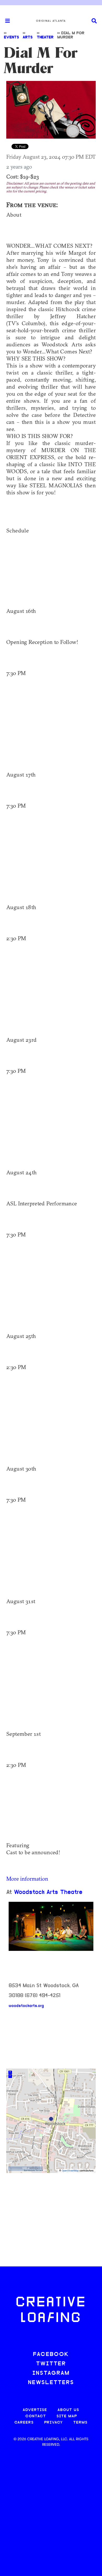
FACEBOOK (51, 2355)
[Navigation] (5, 21)
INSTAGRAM (51, 2373)
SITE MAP (67, 2416)
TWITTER (51, 2364)
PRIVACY (53, 2423)
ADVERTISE (35, 2410)
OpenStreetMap (70, 2171)
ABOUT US (68, 2410)
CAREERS (24, 2423)
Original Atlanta (51, 21)
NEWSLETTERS (51, 2383)
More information (27, 1879)
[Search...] (94, 21)
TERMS (80, 2423)
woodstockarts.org (26, 2006)
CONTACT (36, 2416)
